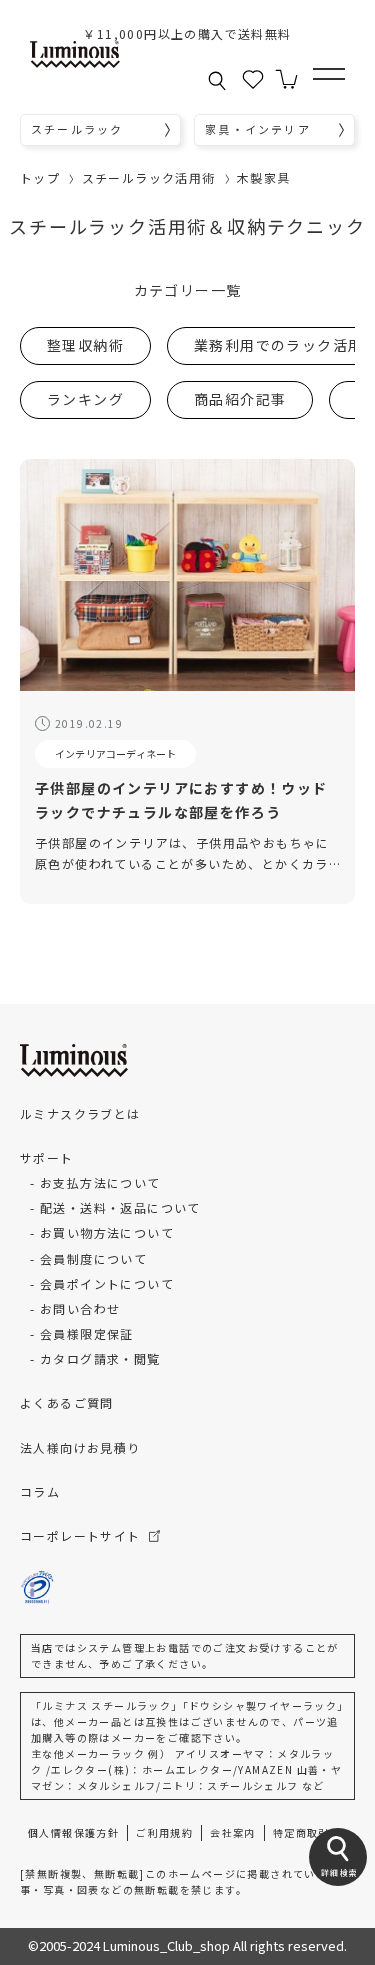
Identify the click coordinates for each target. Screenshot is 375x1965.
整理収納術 (85, 345)
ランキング (85, 399)
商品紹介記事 (240, 399)
